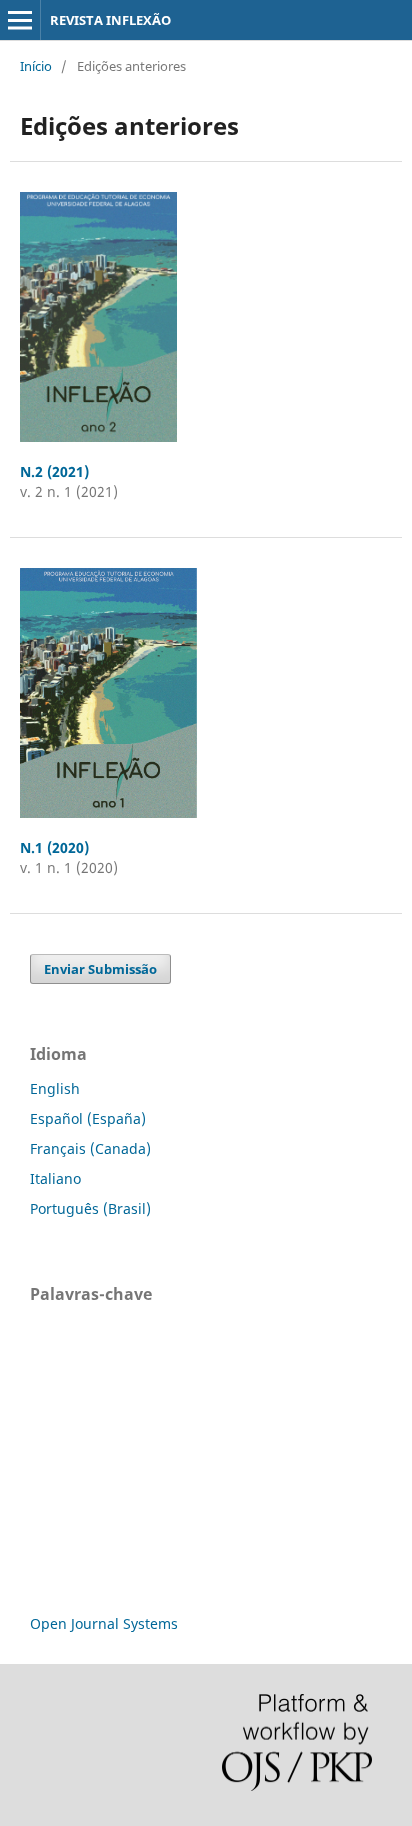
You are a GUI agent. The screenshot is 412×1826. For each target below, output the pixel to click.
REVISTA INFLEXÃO (110, 20)
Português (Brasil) (90, 1208)
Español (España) (88, 1118)
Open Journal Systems (104, 1623)
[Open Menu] (20, 20)
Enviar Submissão (100, 969)
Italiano (55, 1178)
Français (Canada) (90, 1148)
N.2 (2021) (54, 471)
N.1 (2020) (54, 847)
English (55, 1088)
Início (36, 66)
